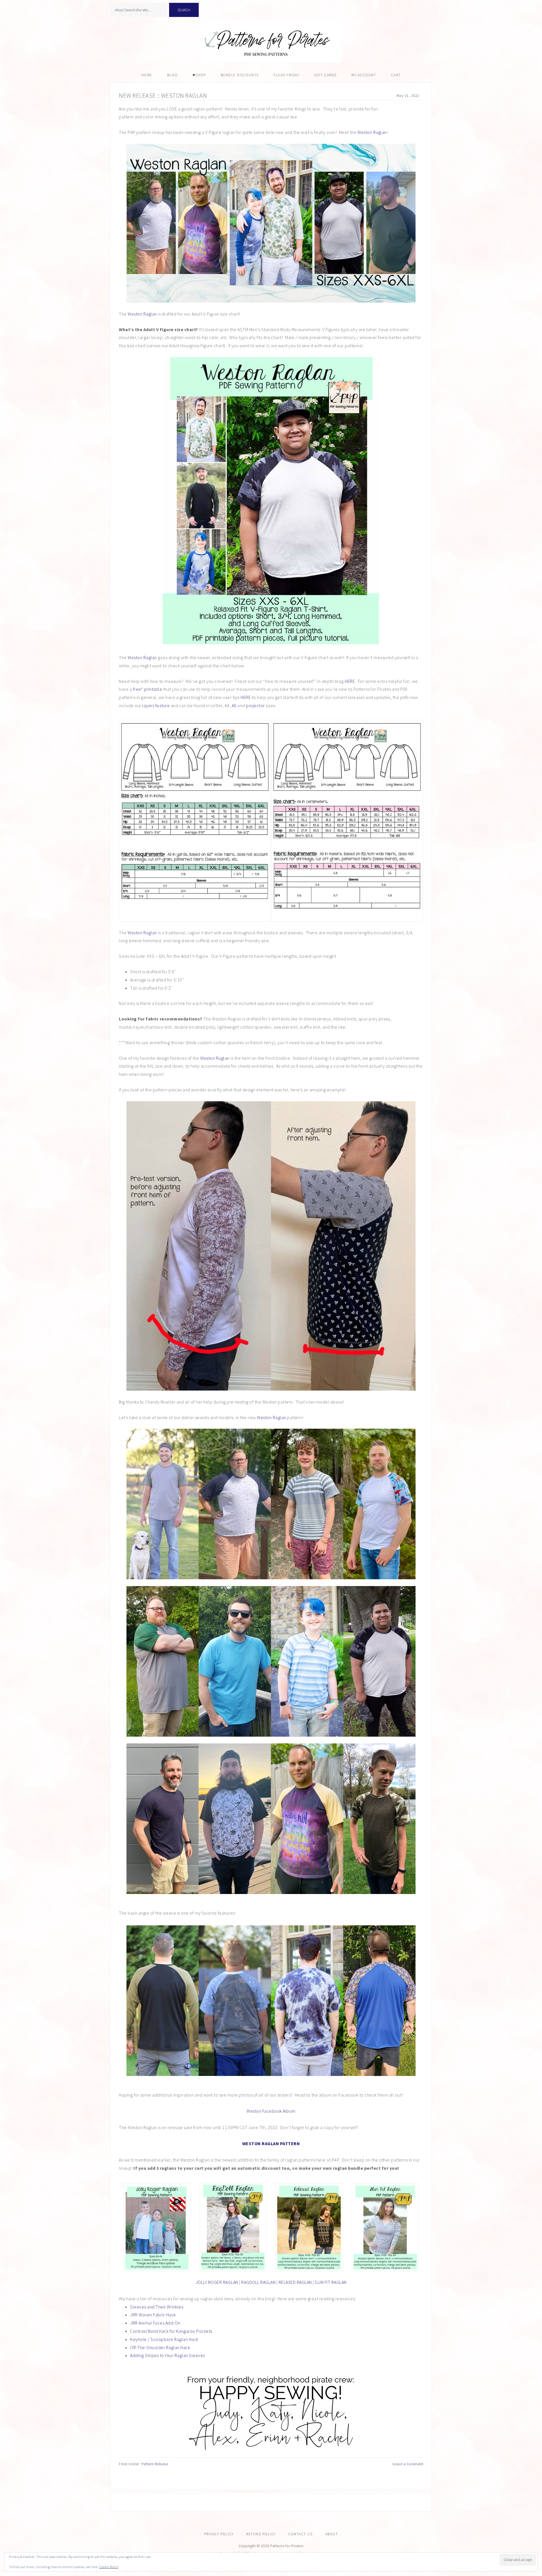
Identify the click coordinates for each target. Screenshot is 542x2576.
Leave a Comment (408, 2464)
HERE (350, 681)
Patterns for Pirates (271, 41)
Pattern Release (155, 2464)
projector (255, 705)
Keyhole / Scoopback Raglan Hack (164, 2339)
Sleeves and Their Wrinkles (157, 2307)
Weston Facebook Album (271, 2111)
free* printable (148, 689)
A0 (234, 705)
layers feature (156, 705)
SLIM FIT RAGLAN (331, 2282)
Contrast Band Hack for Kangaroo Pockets (171, 2331)
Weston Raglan (372, 132)
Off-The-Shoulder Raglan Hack (160, 2347)
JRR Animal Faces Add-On (155, 2323)
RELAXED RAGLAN (295, 2282)
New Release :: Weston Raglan (163, 95)
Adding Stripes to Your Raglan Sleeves (168, 2355)
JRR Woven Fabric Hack (153, 2315)
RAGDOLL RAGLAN (258, 2282)
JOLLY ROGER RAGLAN (217, 2282)
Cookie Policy (109, 2567)
